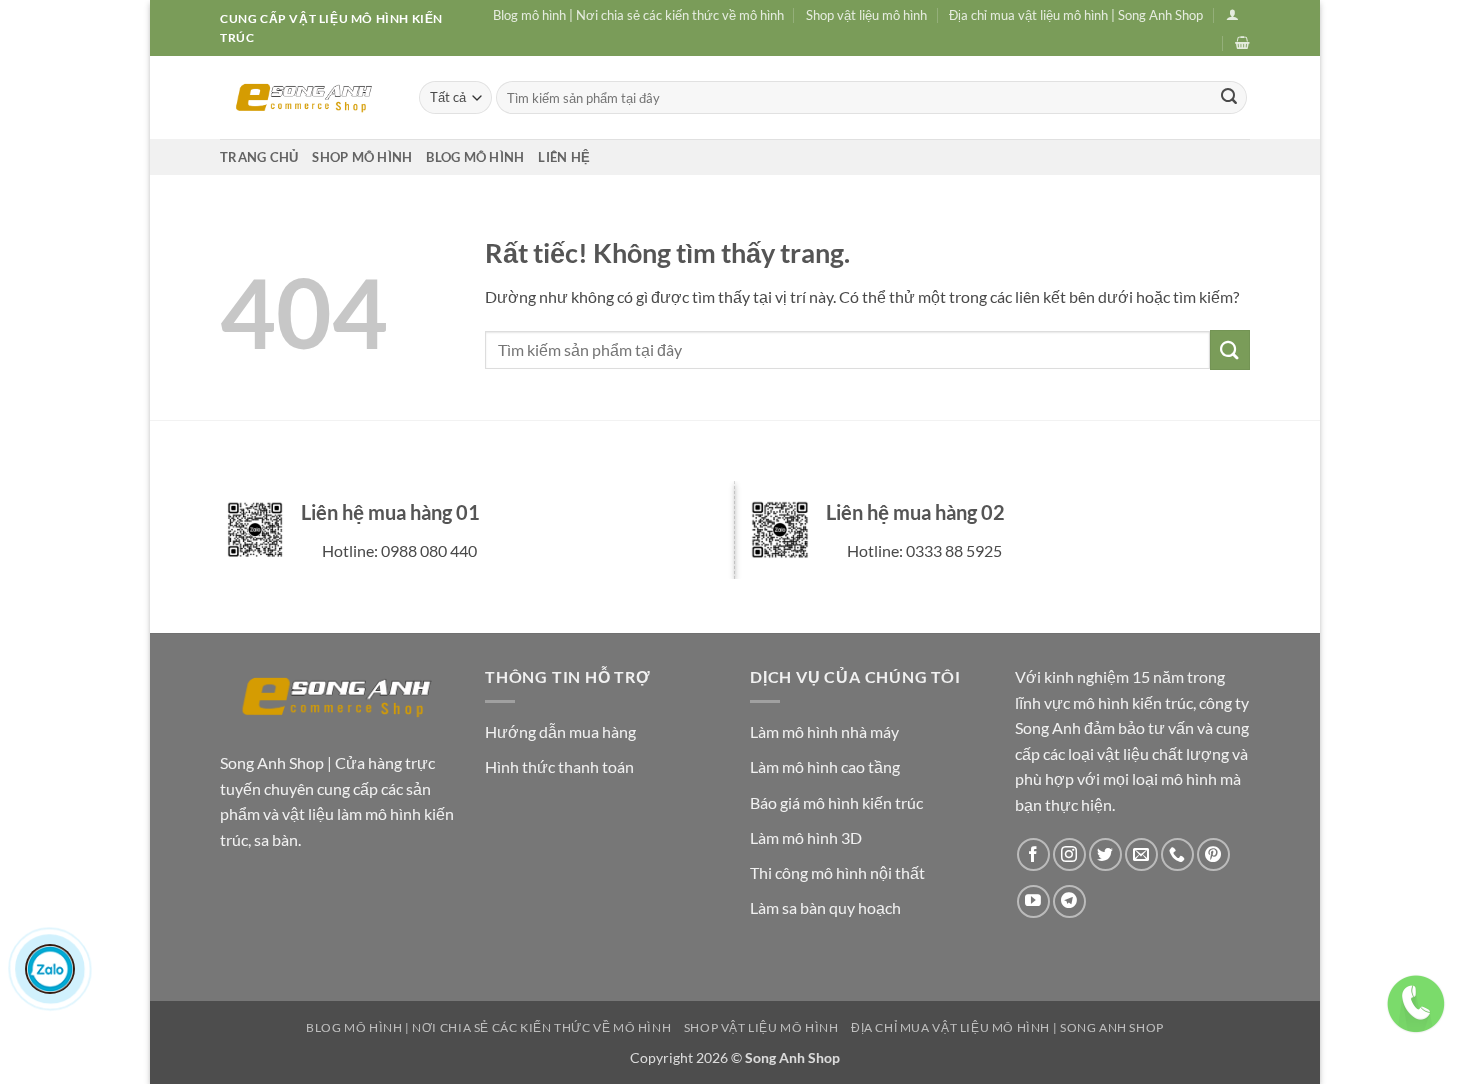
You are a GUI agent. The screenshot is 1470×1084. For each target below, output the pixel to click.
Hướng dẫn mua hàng (560, 731)
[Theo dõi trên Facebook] (1033, 854)
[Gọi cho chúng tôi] (1177, 854)
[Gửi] (1229, 98)
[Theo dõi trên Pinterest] (1213, 854)
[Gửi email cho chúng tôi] (1141, 854)
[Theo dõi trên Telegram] (1069, 901)
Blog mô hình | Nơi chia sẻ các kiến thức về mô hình (638, 15)
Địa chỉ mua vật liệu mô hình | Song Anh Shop (1076, 15)
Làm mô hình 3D (806, 837)
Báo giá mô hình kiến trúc (836, 802)
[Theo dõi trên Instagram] (1069, 854)
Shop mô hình (362, 157)
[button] (1232, 14)
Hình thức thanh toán (559, 766)
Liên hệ (564, 157)
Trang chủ (259, 157)
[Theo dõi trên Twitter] (1105, 854)
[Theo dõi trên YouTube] (1033, 901)
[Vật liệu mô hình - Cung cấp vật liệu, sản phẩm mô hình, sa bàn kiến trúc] (304, 97)
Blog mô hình (475, 157)
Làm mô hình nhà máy (824, 731)
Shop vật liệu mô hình (866, 15)
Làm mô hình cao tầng (825, 766)
